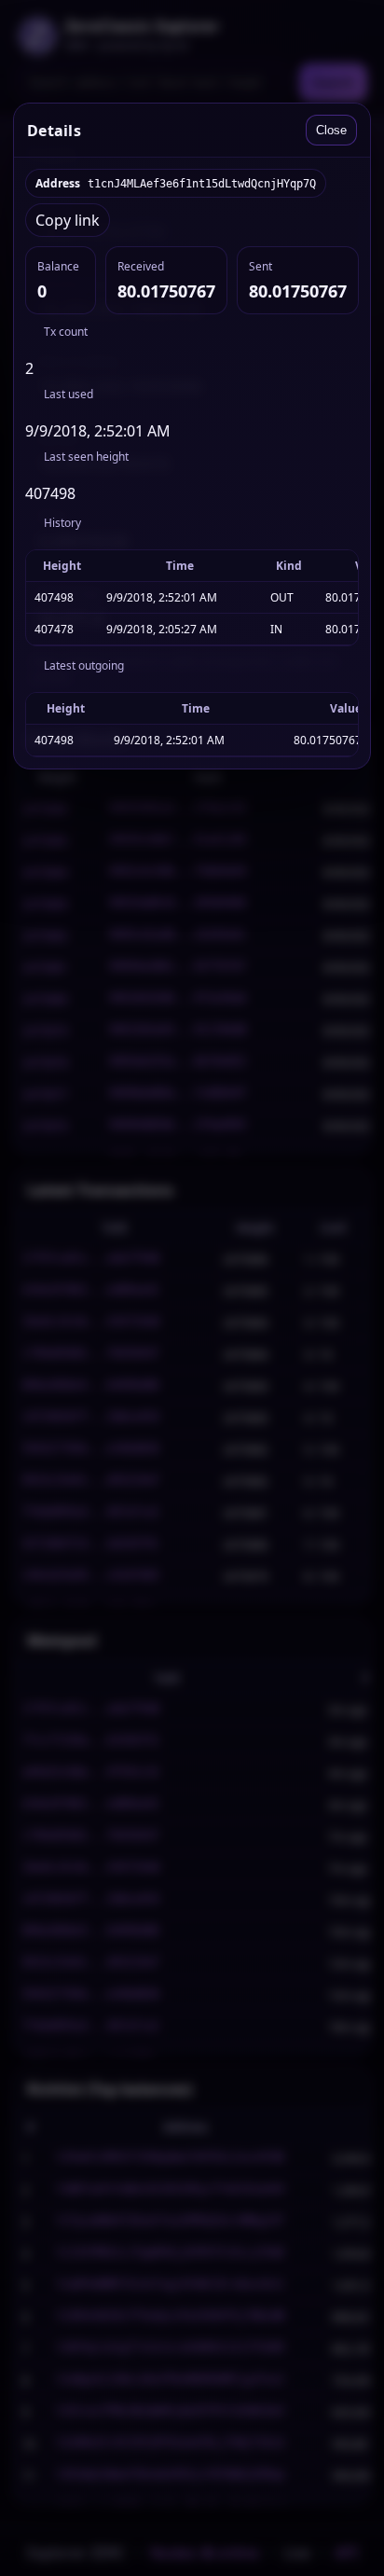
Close (331, 130)
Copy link (68, 220)
